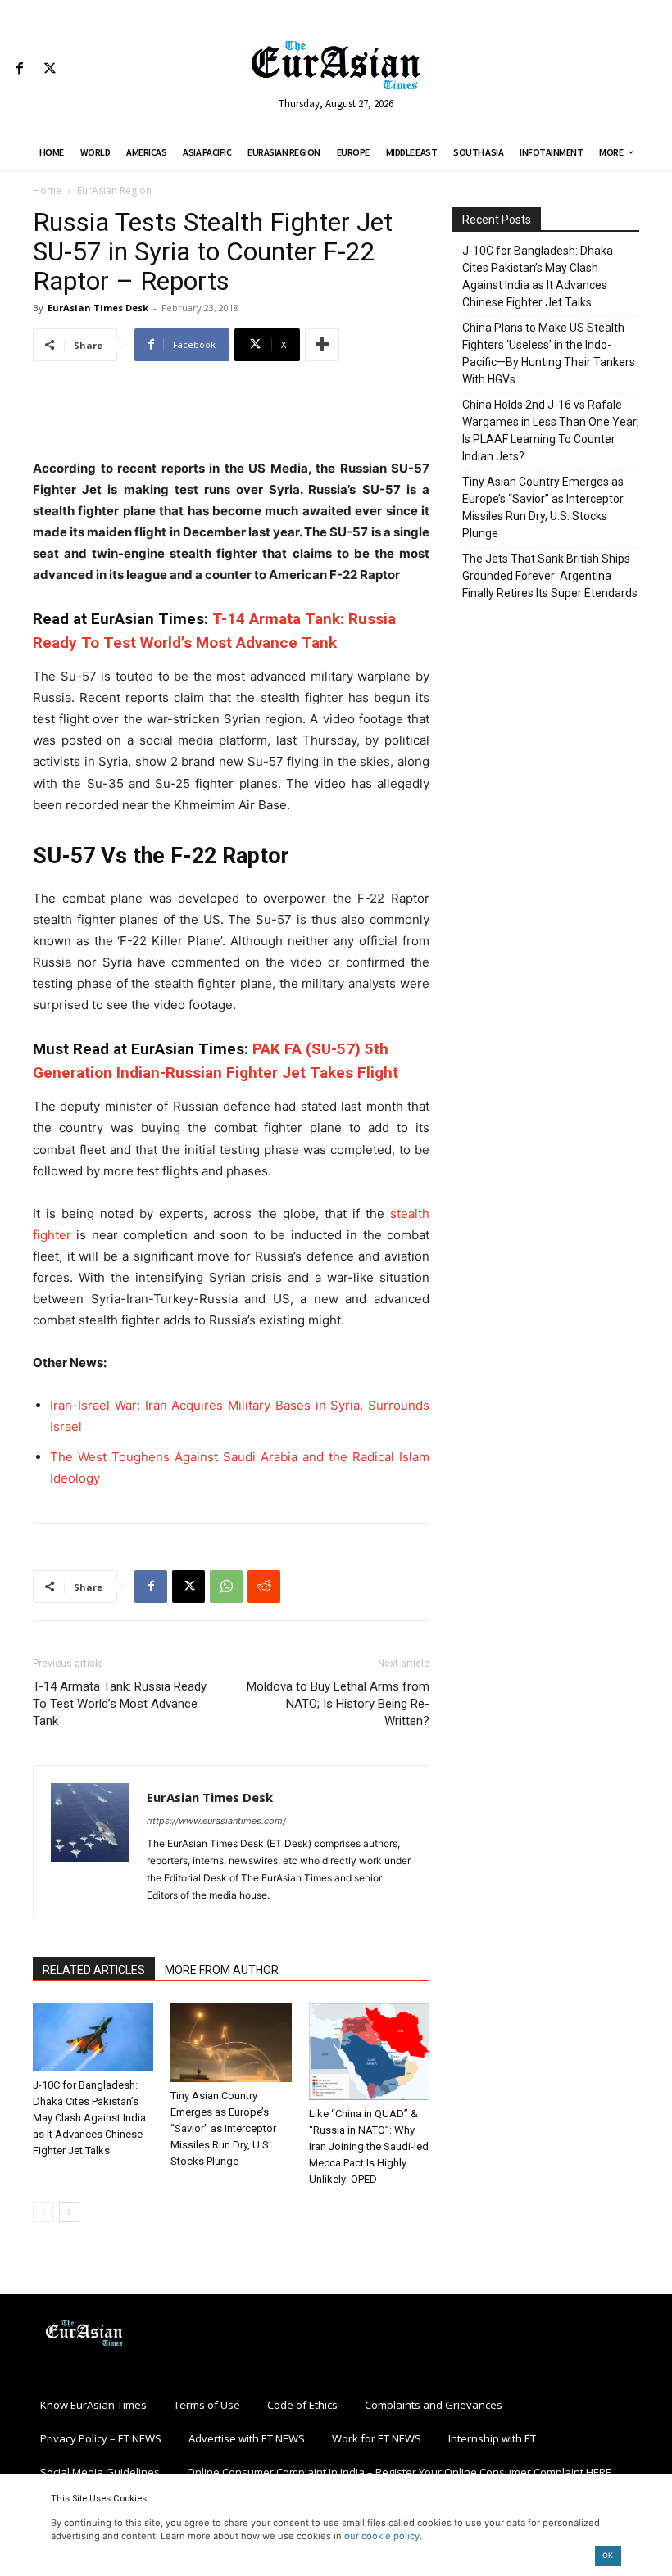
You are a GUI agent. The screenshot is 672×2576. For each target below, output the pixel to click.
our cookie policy (382, 2536)
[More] (322, 345)
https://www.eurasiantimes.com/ (216, 1821)
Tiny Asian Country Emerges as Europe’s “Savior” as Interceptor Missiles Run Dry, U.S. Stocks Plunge (223, 2128)
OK (608, 2555)
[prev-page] (43, 2212)
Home (47, 190)
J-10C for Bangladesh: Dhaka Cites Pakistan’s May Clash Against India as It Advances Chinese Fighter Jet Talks (89, 2118)
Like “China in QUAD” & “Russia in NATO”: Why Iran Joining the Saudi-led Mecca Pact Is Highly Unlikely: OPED (369, 2146)
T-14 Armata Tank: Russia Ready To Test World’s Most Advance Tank (120, 1704)
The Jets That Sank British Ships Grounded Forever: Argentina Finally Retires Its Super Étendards (550, 576)
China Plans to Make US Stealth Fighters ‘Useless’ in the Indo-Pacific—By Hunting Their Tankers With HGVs (549, 353)
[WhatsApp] (226, 1587)
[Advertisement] (231, 416)
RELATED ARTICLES (94, 1970)
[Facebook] (19, 69)
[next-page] (69, 2212)
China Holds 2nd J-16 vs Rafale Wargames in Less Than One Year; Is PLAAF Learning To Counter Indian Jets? (551, 430)
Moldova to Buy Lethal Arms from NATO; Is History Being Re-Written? (338, 1704)
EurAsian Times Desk (98, 308)
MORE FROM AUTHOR (222, 1970)
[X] (50, 69)
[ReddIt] (264, 1587)
